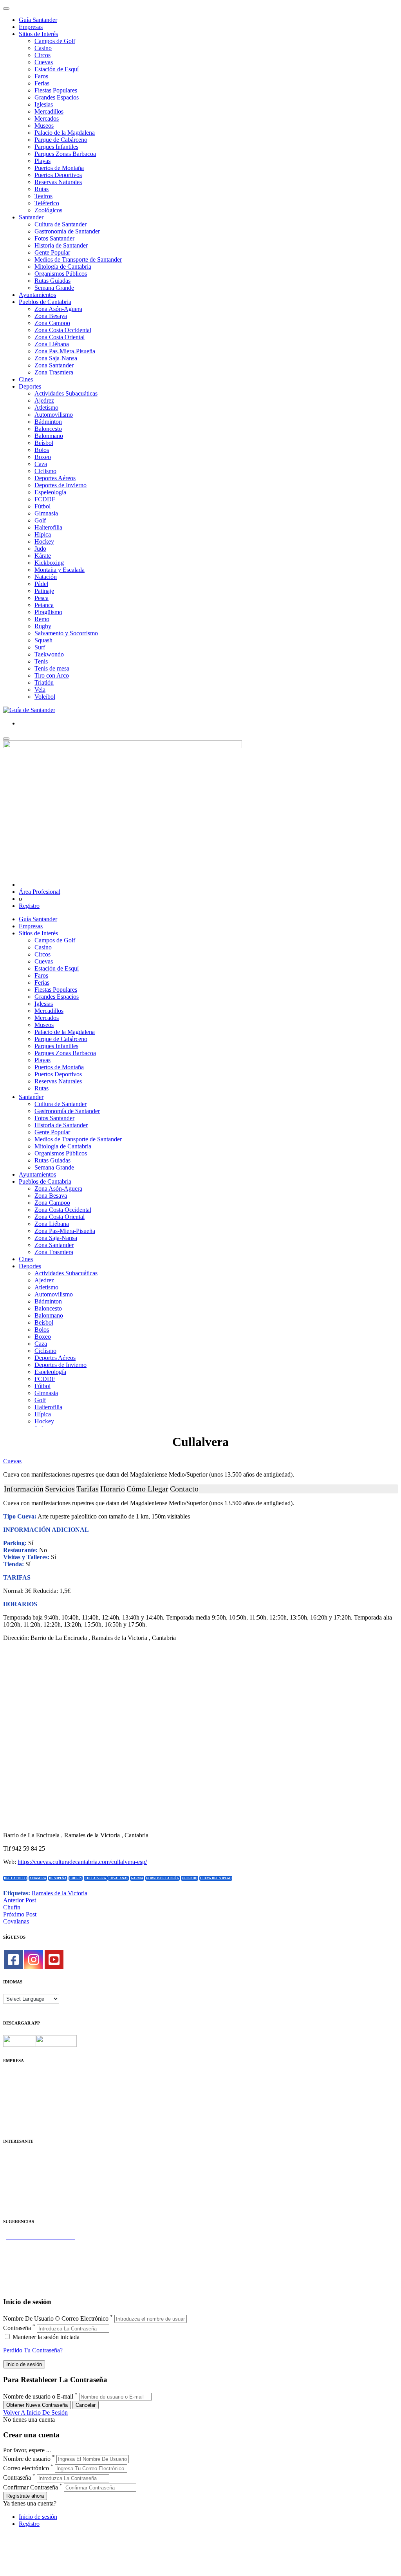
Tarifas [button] (88, 1489)
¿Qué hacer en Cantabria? (35, 2265)
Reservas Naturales (58, 182)
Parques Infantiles (56, 147)
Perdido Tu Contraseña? (33, 2350)
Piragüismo (48, 612)
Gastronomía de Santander (67, 231)
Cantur (12, 2171)
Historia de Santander (61, 245)
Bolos (42, 450)
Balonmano (49, 436)
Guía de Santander (26, 2279)
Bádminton (48, 422)
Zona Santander (54, 365)
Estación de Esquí (57, 69)
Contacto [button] (184, 1489)
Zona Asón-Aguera (58, 309)
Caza (41, 464)
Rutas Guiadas (52, 281)
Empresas (31, 27)
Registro (29, 906)
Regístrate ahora (25, 2496)
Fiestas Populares (56, 90)
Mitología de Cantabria (63, 267)
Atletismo (46, 408)
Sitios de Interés (38, 34)
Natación (46, 577)
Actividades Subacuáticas (66, 393)
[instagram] (34, 1960)
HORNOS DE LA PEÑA (163, 1878)
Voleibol (45, 697)
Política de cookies (26, 2097)
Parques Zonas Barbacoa (65, 154)
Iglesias (44, 104)
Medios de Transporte (30, 2164)
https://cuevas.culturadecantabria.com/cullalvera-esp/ (82, 1862)
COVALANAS (118, 1878)
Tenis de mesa (52, 668)
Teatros (43, 196)
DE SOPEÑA (58, 1878)
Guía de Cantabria (26, 2286)
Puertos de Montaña (59, 168)
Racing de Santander (29, 2199)
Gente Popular (52, 252)
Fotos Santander (54, 238)
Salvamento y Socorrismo (66, 633)
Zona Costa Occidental (63, 330)
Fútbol (42, 506)
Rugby (43, 626)
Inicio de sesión (38, 2517)
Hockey (44, 541)
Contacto (14, 2083)
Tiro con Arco (52, 675)
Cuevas (44, 62)
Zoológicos (48, 210)
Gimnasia (46, 513)
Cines (26, 379)
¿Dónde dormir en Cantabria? (40, 2244)
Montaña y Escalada (60, 570)
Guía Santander (38, 20)
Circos (42, 55)
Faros (41, 76)
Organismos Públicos (61, 274)
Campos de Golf (55, 41)
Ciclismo (45, 471)
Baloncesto (48, 429)
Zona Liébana (52, 344)
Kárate (43, 556)
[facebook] (13, 1960)
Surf (40, 647)
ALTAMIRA (38, 1878)
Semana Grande (54, 288)
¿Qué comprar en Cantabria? (39, 2251)
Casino (43, 48)
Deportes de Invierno (61, 485)
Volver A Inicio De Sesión (35, 2412)
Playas (42, 161)
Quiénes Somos (23, 2076)
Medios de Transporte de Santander (78, 259)
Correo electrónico (26, 2468)
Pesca (42, 598)
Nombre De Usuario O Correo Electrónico (56, 2318)
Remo (42, 619)
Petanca (44, 605)
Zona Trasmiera (54, 372)
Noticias (13, 2118)
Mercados (47, 118)
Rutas (42, 189)
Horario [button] (113, 1489)
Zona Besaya (51, 316)
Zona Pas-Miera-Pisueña (65, 351)
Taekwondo (49, 654)
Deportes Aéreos (55, 478)
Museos (44, 126)
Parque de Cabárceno (61, 140)
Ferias (42, 83)
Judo (40, 549)
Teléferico (47, 203)
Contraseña (17, 2328)
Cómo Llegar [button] (147, 1489)
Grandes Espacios (57, 97)
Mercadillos (49, 111)
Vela (40, 690)
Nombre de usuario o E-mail (38, 2396)
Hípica (43, 534)
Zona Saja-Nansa (56, 358)
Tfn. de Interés (21, 2157)
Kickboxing (49, 563)
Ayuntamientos (37, 295)
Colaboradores (21, 2111)
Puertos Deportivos (58, 175)
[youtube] (54, 1960)
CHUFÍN (76, 1878)
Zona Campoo (52, 323)
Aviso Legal (18, 2090)
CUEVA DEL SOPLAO (216, 1878)
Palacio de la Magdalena (65, 133)
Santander (31, 217)
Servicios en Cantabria (31, 2258)
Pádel (41, 584)
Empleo (13, 2185)
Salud (10, 2178)
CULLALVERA (96, 1878)
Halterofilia (48, 527)
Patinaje (44, 591)
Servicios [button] (60, 1489)
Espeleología (50, 492)
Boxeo (43, 457)
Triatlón (44, 682)
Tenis (41, 661)
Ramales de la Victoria (60, 1893)
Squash (43, 640)
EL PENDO (190, 1878)
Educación (16, 2206)
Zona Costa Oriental (60, 337)
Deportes (30, 386)
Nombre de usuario (27, 2459)
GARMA (137, 1878)
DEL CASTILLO (15, 1878)
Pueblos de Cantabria (45, 302)
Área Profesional (40, 892)
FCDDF (45, 499)
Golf (40, 520)
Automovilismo (54, 415)
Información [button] (24, 1489)
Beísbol (44, 443)
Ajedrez (44, 400)
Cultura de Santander (61, 224)
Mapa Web (17, 2104)
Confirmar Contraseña (31, 2487)
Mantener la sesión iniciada (45, 2337)
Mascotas (15, 2192)
